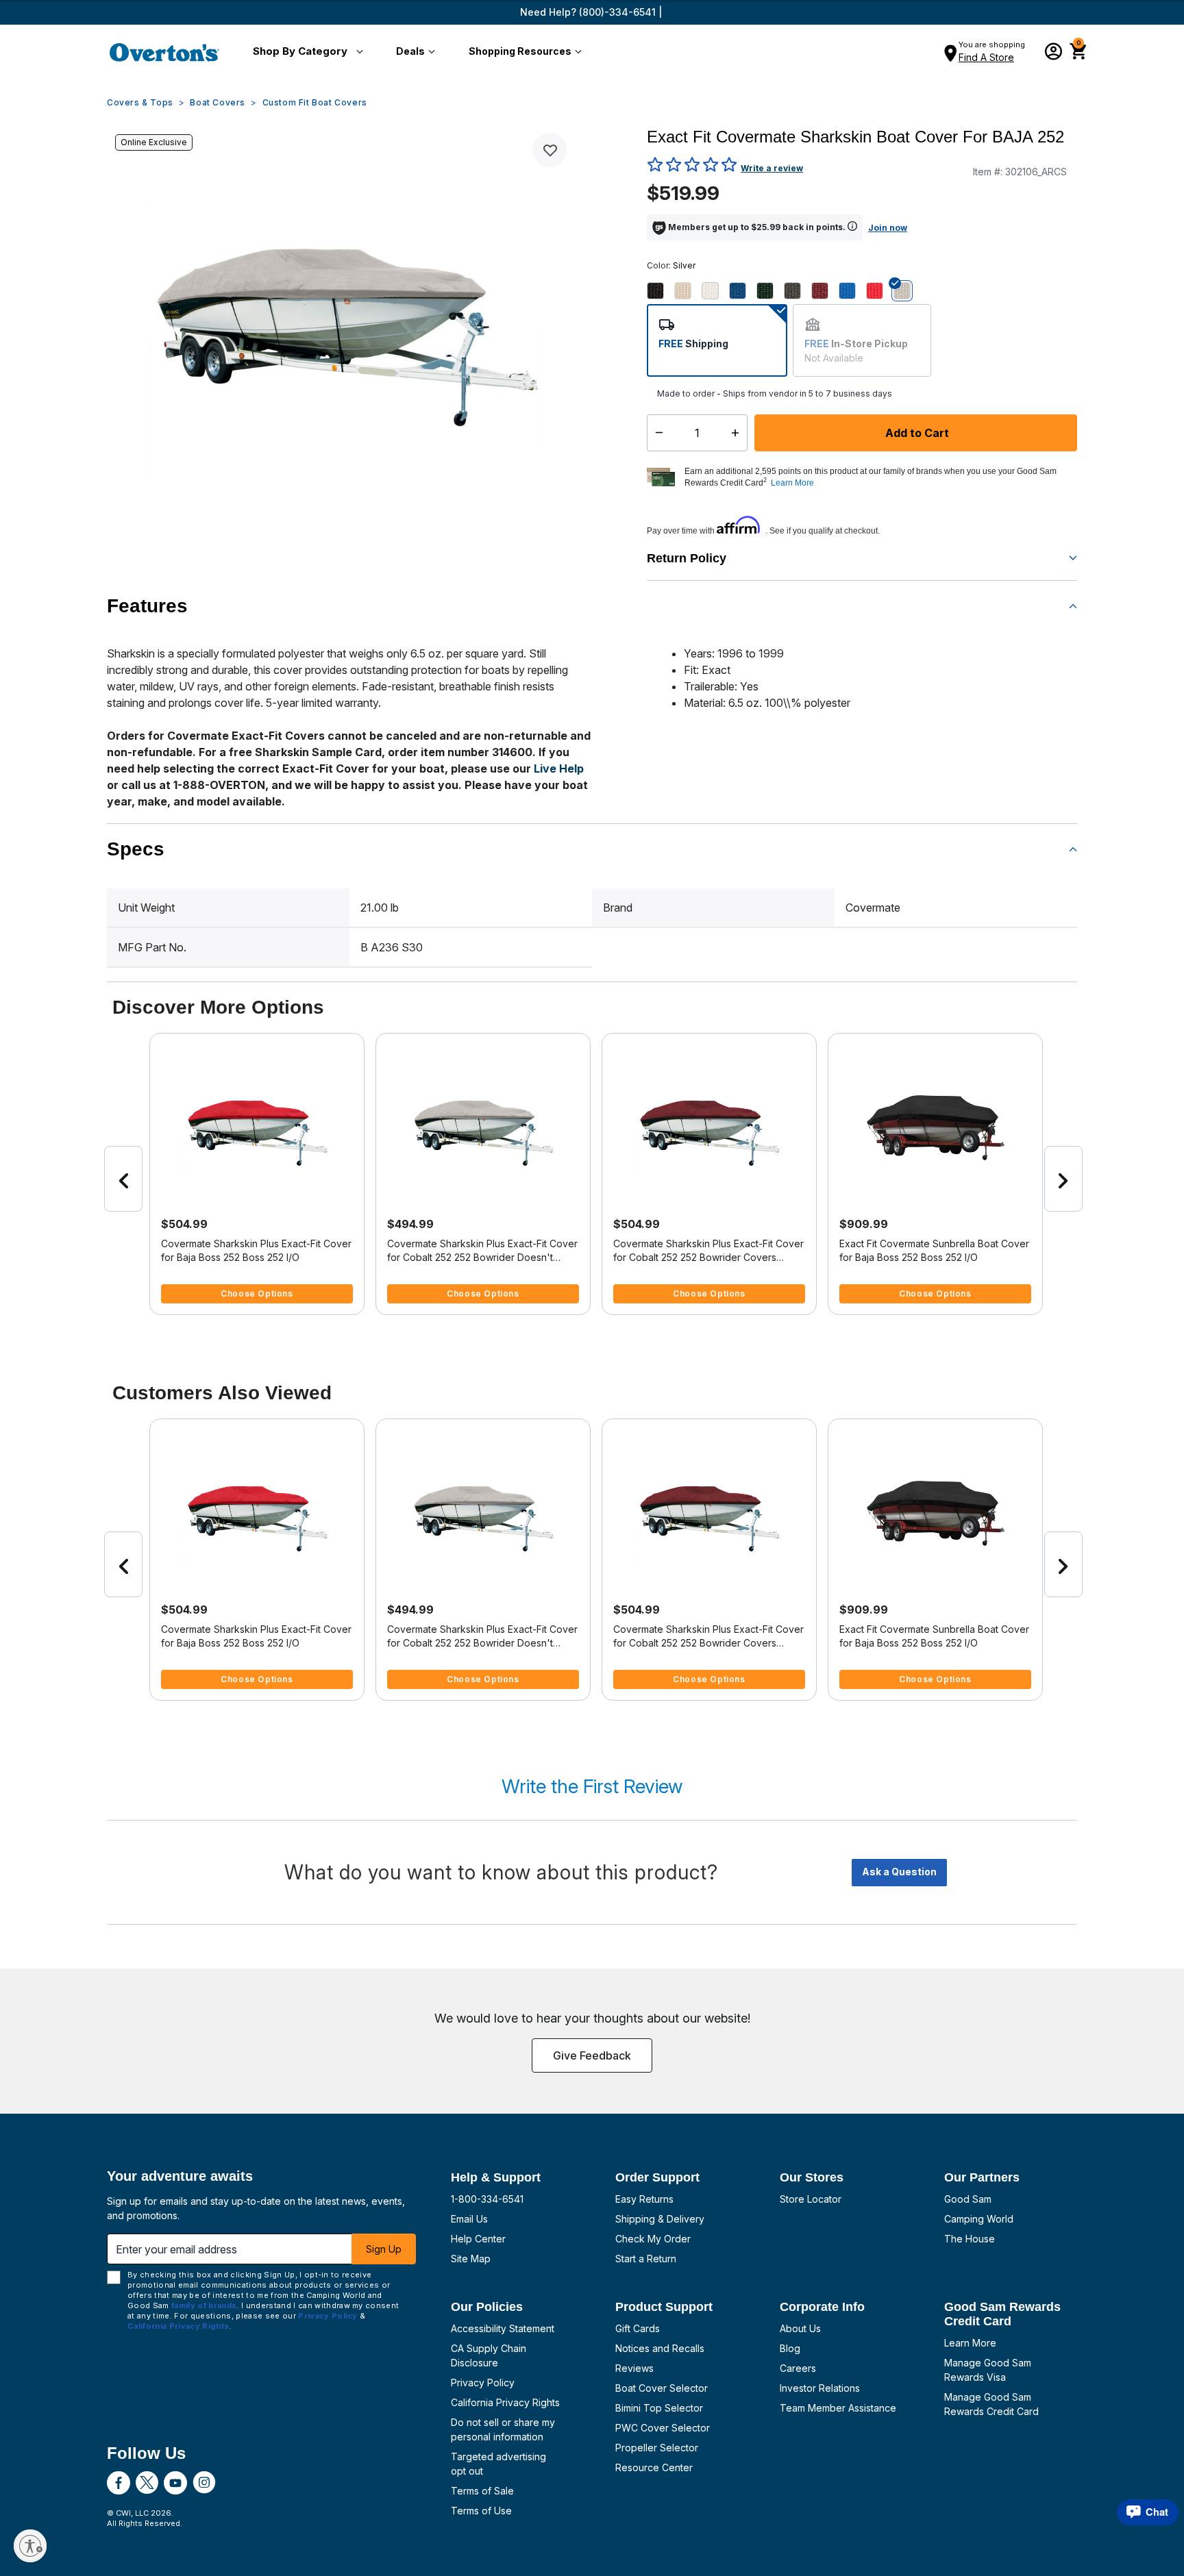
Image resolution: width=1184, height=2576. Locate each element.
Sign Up (384, 2249)
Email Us (469, 2219)
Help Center (478, 2239)
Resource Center (654, 2467)
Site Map (471, 2259)
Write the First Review (592, 1786)
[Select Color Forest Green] (770, 290)
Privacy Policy (483, 2383)
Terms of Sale (482, 2491)
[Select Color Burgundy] (825, 290)
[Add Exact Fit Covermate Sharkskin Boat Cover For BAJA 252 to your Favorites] (550, 150)
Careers (798, 2368)
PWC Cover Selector (663, 2428)
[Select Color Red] (880, 290)
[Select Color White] (715, 290)
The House (970, 2239)
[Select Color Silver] (907, 290)
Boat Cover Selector (662, 2388)
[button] (305, 52)
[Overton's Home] (164, 52)
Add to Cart (916, 433)
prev (123, 1179)
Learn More (970, 2343)
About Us (800, 2328)
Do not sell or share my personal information (503, 2429)
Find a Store (986, 57)
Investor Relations (820, 2388)
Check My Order (653, 2239)
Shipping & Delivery (660, 2219)
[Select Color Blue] (852, 290)
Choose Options (257, 1293)
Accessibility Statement (503, 2328)
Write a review (772, 168)
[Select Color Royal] (743, 290)
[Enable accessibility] (30, 2546)
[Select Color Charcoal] (798, 290)
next (1063, 1179)
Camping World (979, 2219)
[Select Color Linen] (688, 290)
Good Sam (968, 2199)
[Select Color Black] (661, 290)
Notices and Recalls (660, 2348)
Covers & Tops (140, 102)
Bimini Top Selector (659, 2408)
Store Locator (811, 2199)
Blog (790, 2348)
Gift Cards (638, 2328)
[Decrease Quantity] (656, 433)
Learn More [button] (792, 483)
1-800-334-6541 (487, 2199)
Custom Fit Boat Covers (315, 102)
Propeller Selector (657, 2448)
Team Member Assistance (838, 2408)
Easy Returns (644, 2199)
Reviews (634, 2368)
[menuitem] (305, 52)
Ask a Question (899, 1872)
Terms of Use (481, 2511)
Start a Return (646, 2259)
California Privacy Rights (505, 2402)
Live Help (559, 768)
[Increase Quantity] (738, 433)
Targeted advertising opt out (498, 2464)
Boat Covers (218, 102)
